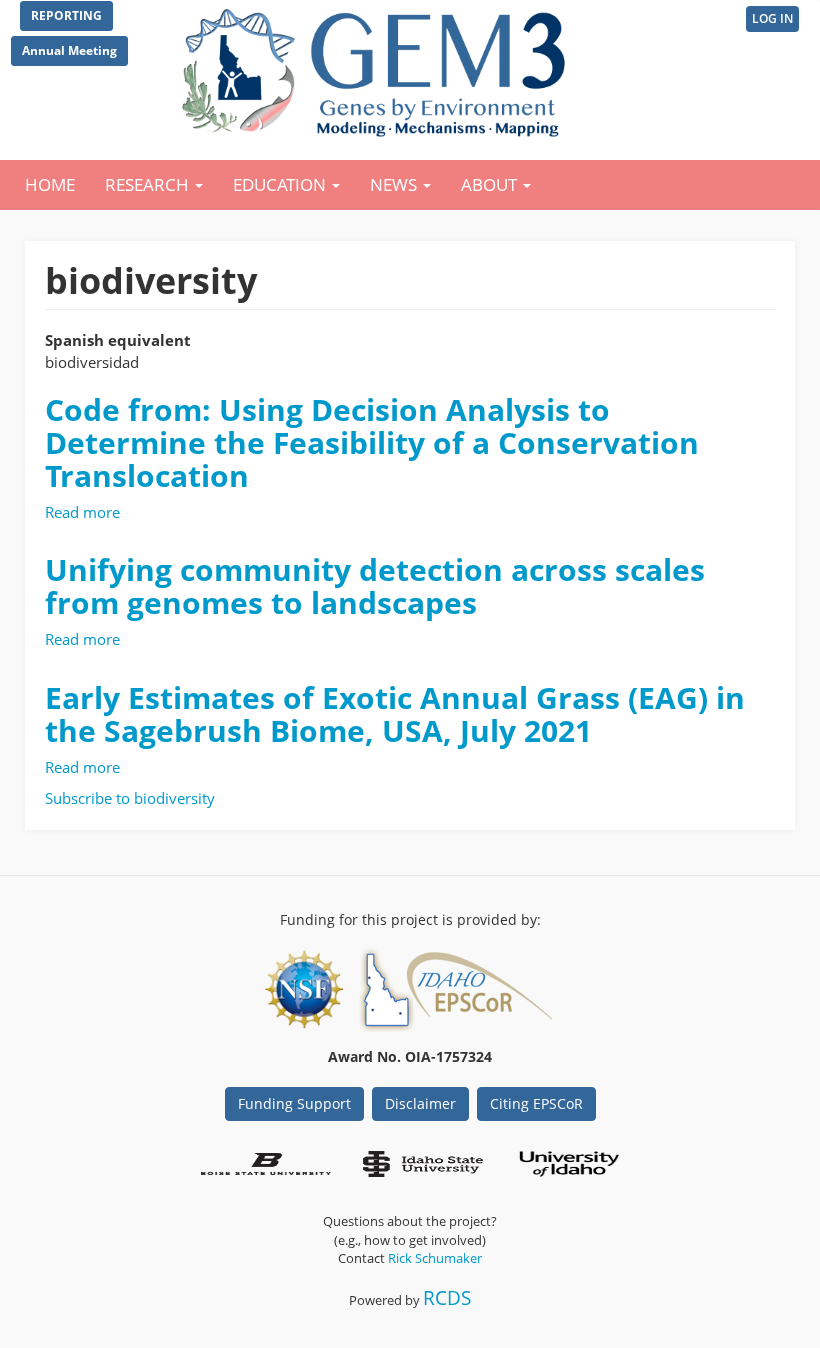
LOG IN (772, 18)
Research (149, 184)
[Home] (377, 68)
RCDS (447, 1297)
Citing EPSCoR (536, 1103)
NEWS (395, 184)
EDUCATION (281, 184)
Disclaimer (420, 1103)
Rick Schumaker (435, 1258)
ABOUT (491, 184)
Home (50, 184)
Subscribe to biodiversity (130, 798)
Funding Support (294, 1103)
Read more (82, 512)
